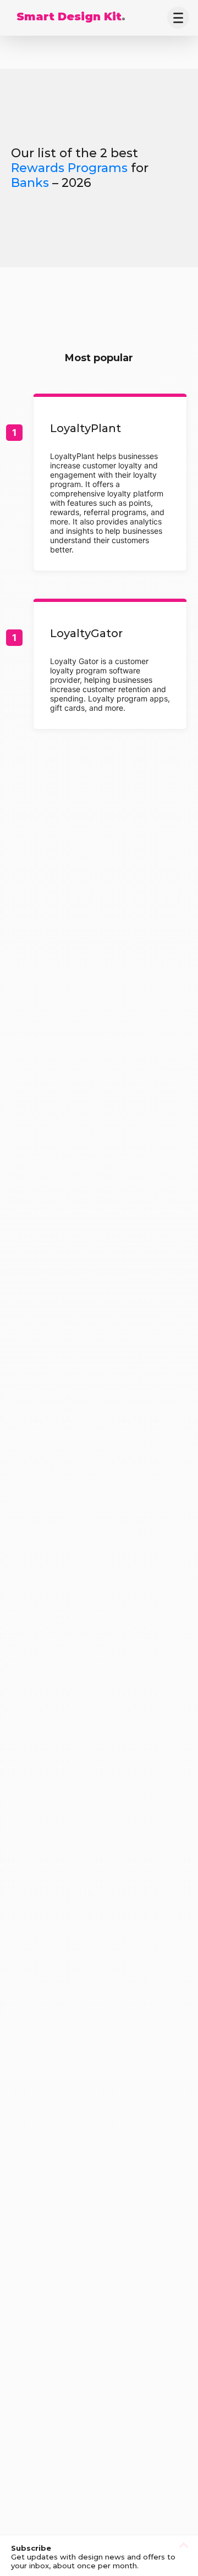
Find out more (110, 484)
